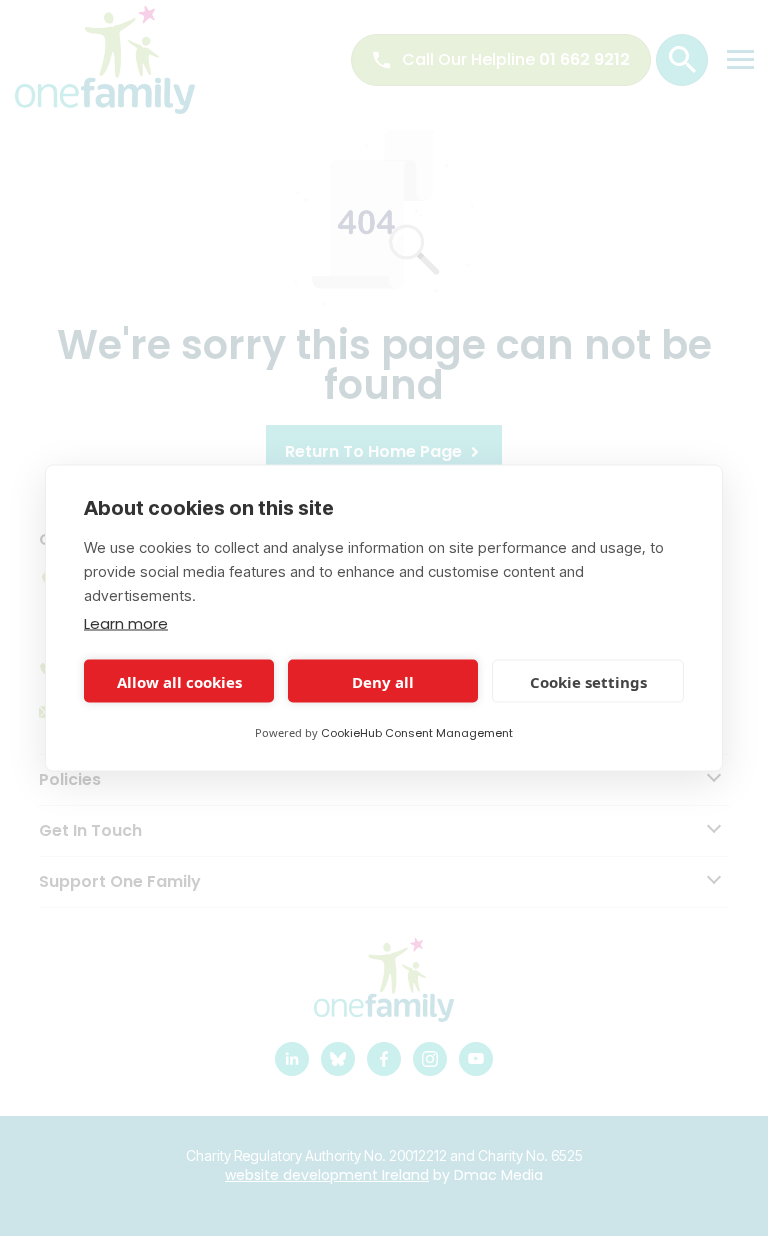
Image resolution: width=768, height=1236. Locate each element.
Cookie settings (588, 681)
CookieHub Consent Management (417, 733)
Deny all (383, 681)
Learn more (126, 623)
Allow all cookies (179, 681)
